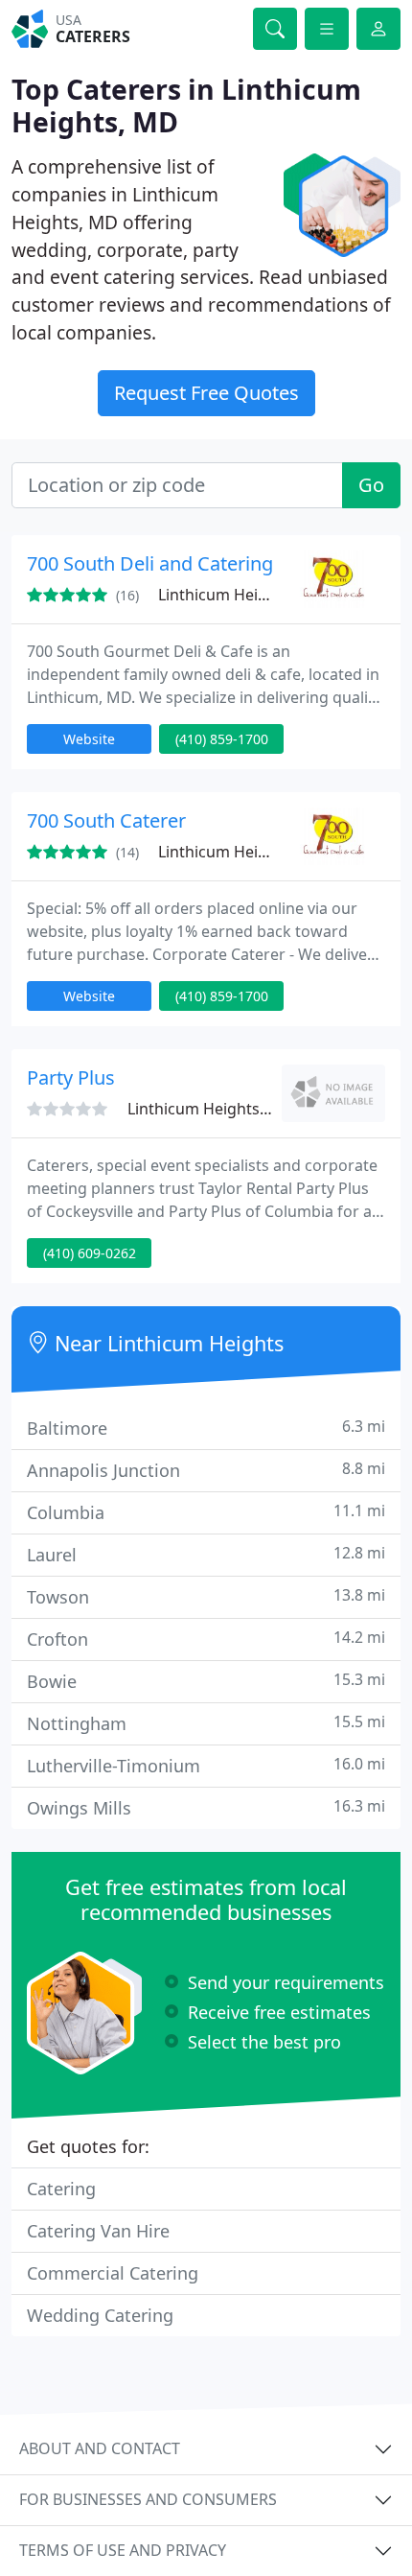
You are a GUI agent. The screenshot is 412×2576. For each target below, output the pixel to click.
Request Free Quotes (206, 393)
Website (89, 739)
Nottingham (206, 1723)
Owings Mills (206, 1807)
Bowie (206, 1681)
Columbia (206, 1512)
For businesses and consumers (148, 2499)
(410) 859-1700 (222, 739)
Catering (61, 2189)
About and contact (100, 2448)
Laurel (206, 1554)
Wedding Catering (100, 2315)
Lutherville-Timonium (206, 1765)
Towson (206, 1596)
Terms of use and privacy (123, 2550)
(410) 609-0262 (90, 1253)
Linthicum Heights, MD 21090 (264, 595)
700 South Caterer (106, 820)
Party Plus (71, 1077)
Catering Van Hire (98, 2231)
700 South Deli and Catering (150, 563)
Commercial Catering (113, 2273)
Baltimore (206, 1428)
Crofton (206, 1639)
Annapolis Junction (206, 1470)
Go (371, 485)
